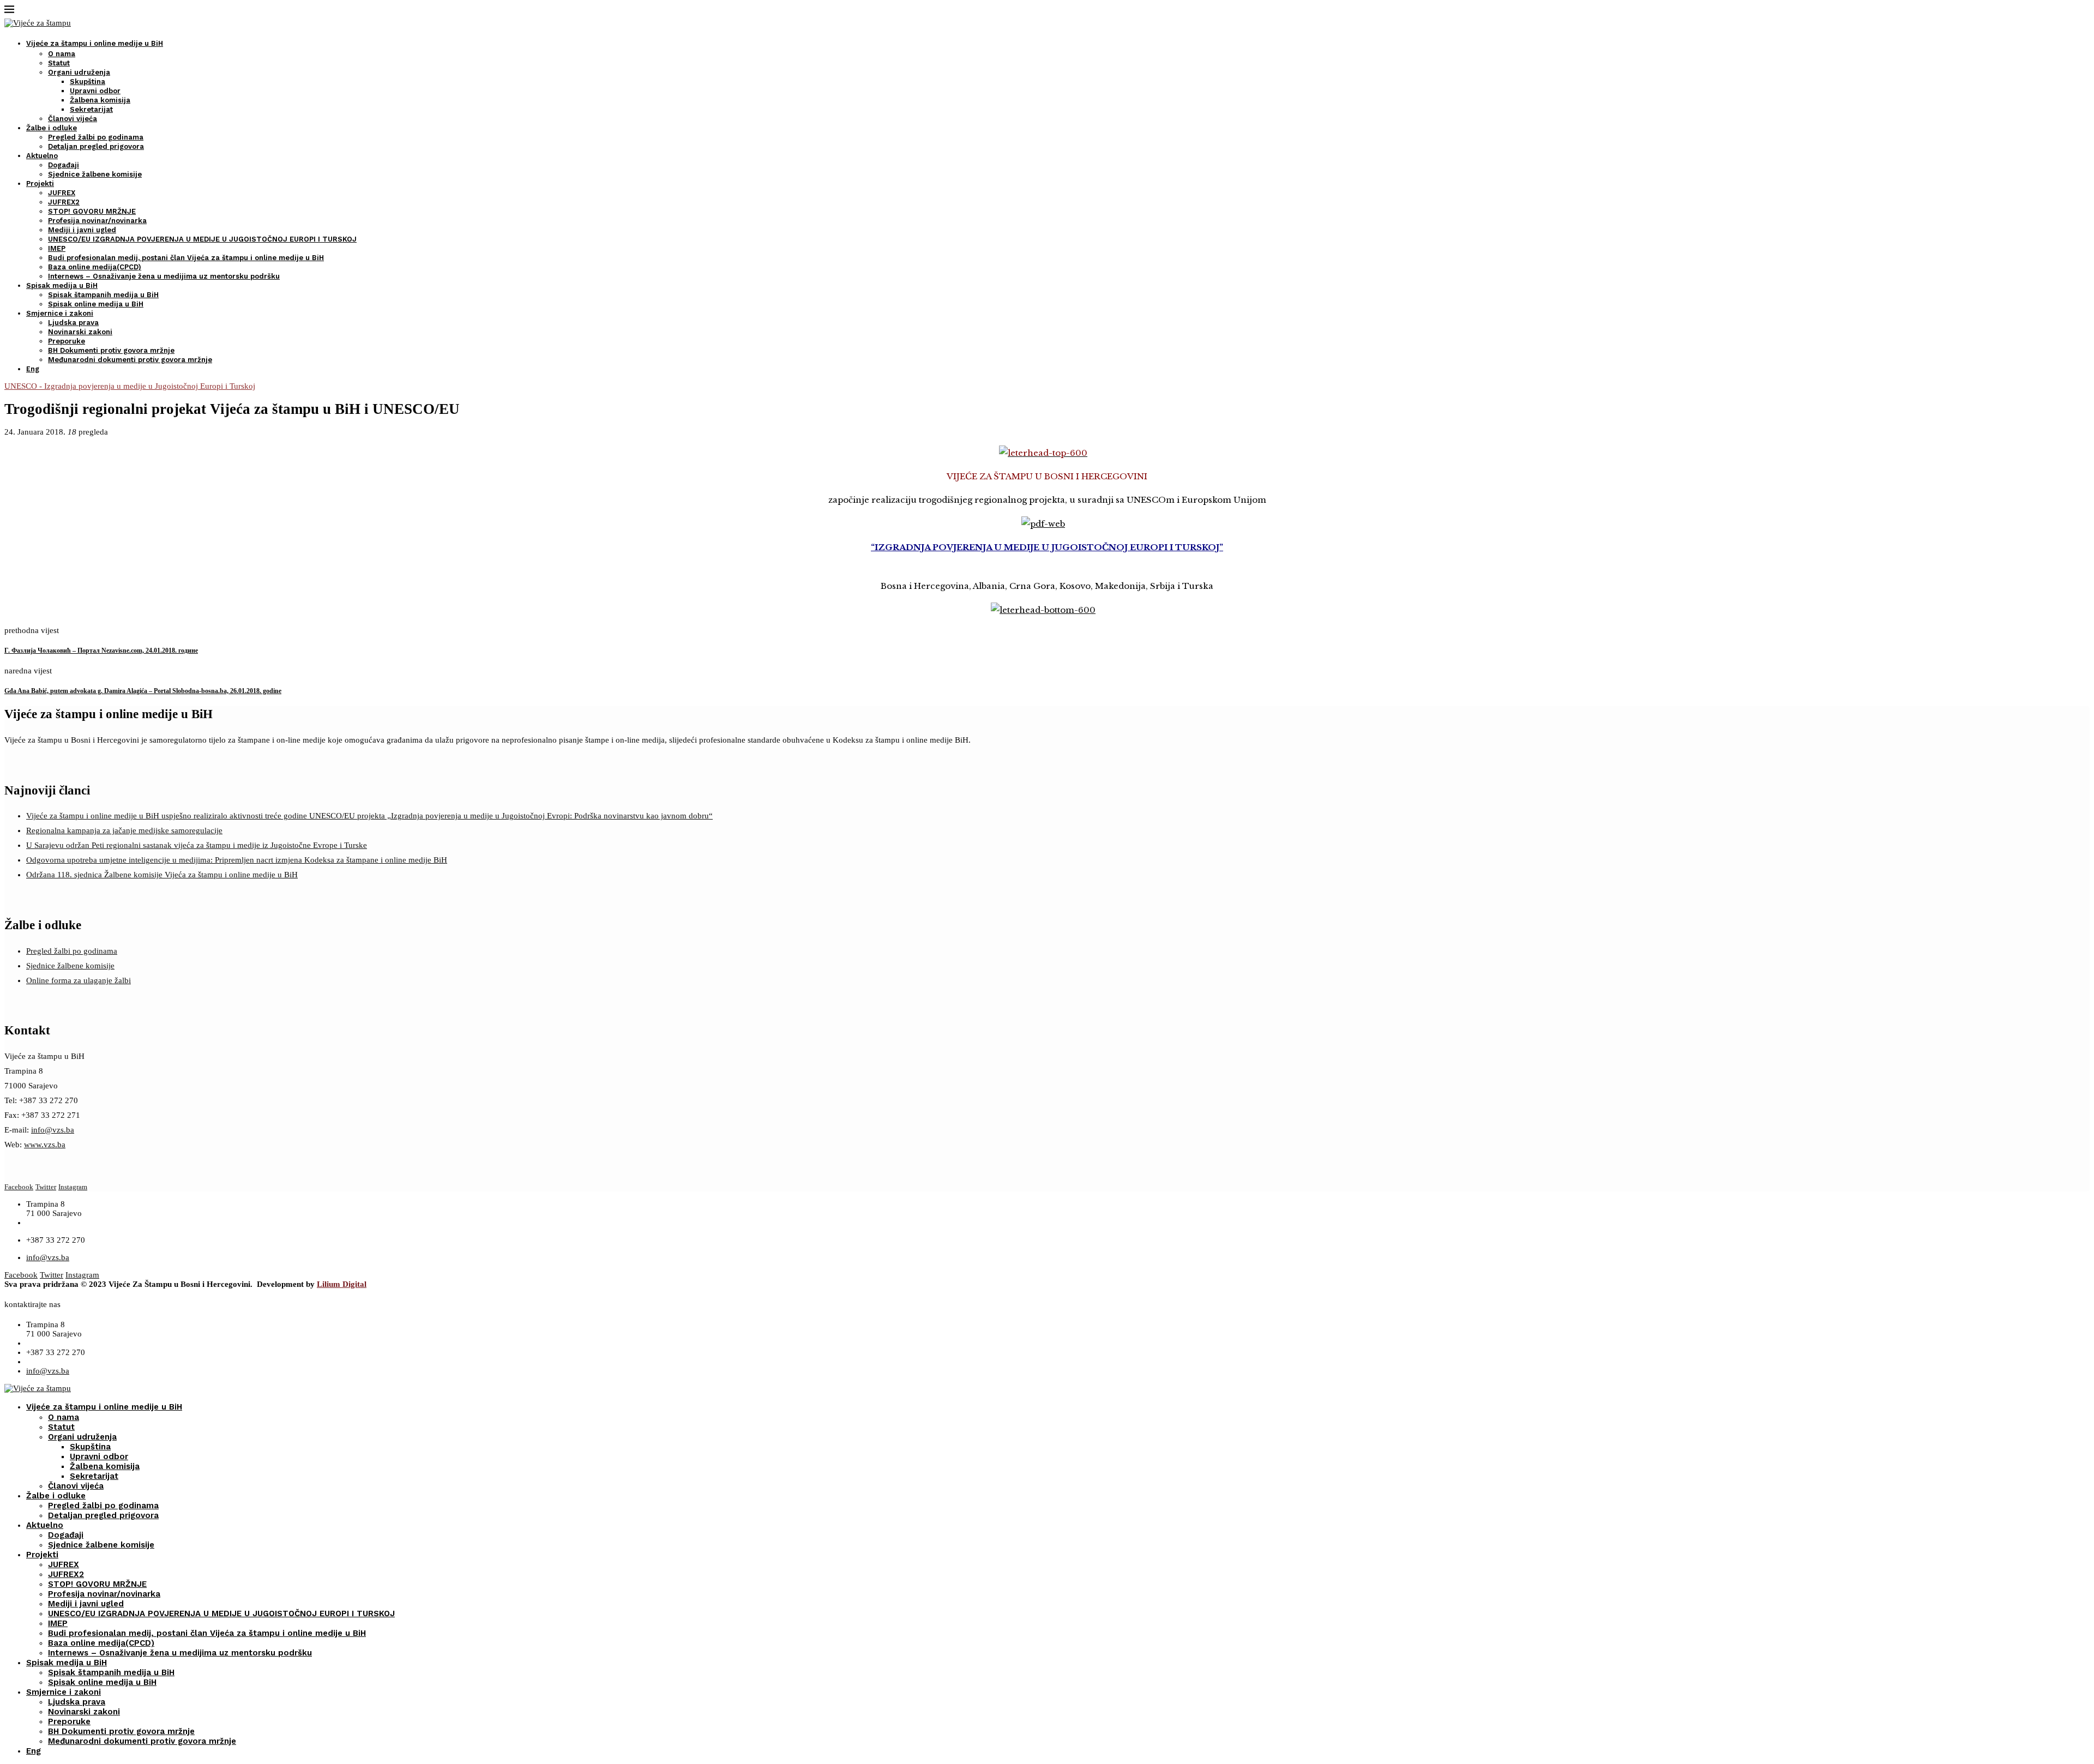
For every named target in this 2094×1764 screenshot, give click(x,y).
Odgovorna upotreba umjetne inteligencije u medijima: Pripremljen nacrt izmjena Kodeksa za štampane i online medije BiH (237, 860)
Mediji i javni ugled (82, 230)
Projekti (40, 183)
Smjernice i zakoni (60, 313)
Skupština (88, 82)
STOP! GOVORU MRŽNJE (92, 211)
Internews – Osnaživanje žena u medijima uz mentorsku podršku (164, 276)
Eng (33, 369)
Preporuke (67, 341)
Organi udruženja (79, 72)
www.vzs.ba (45, 1145)
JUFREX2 (64, 202)
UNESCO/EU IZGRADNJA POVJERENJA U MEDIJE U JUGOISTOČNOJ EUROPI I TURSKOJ (202, 239)
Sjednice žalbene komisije (95, 174)
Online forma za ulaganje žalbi (79, 980)
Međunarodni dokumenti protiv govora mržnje (130, 360)
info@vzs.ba (53, 1130)
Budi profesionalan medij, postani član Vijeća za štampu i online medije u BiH (186, 258)
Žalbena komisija (100, 100)
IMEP (57, 248)
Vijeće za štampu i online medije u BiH (95, 43)
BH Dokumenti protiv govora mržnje (111, 350)
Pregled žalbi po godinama (96, 137)
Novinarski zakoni (80, 332)
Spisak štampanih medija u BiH (103, 295)
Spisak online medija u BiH (96, 304)
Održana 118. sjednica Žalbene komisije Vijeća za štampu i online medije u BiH (162, 875)
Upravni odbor (95, 91)
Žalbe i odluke (52, 128)
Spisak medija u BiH (62, 285)
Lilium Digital (342, 1284)
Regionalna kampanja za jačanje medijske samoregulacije (124, 830)
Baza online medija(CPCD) (95, 267)
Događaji (64, 165)
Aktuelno (42, 156)
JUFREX (62, 193)
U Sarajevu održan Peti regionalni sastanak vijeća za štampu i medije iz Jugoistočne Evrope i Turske (197, 845)
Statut (59, 63)
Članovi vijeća (73, 119)
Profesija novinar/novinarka (97, 221)
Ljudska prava (73, 323)
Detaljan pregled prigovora (96, 146)
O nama (62, 54)
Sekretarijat (91, 109)
